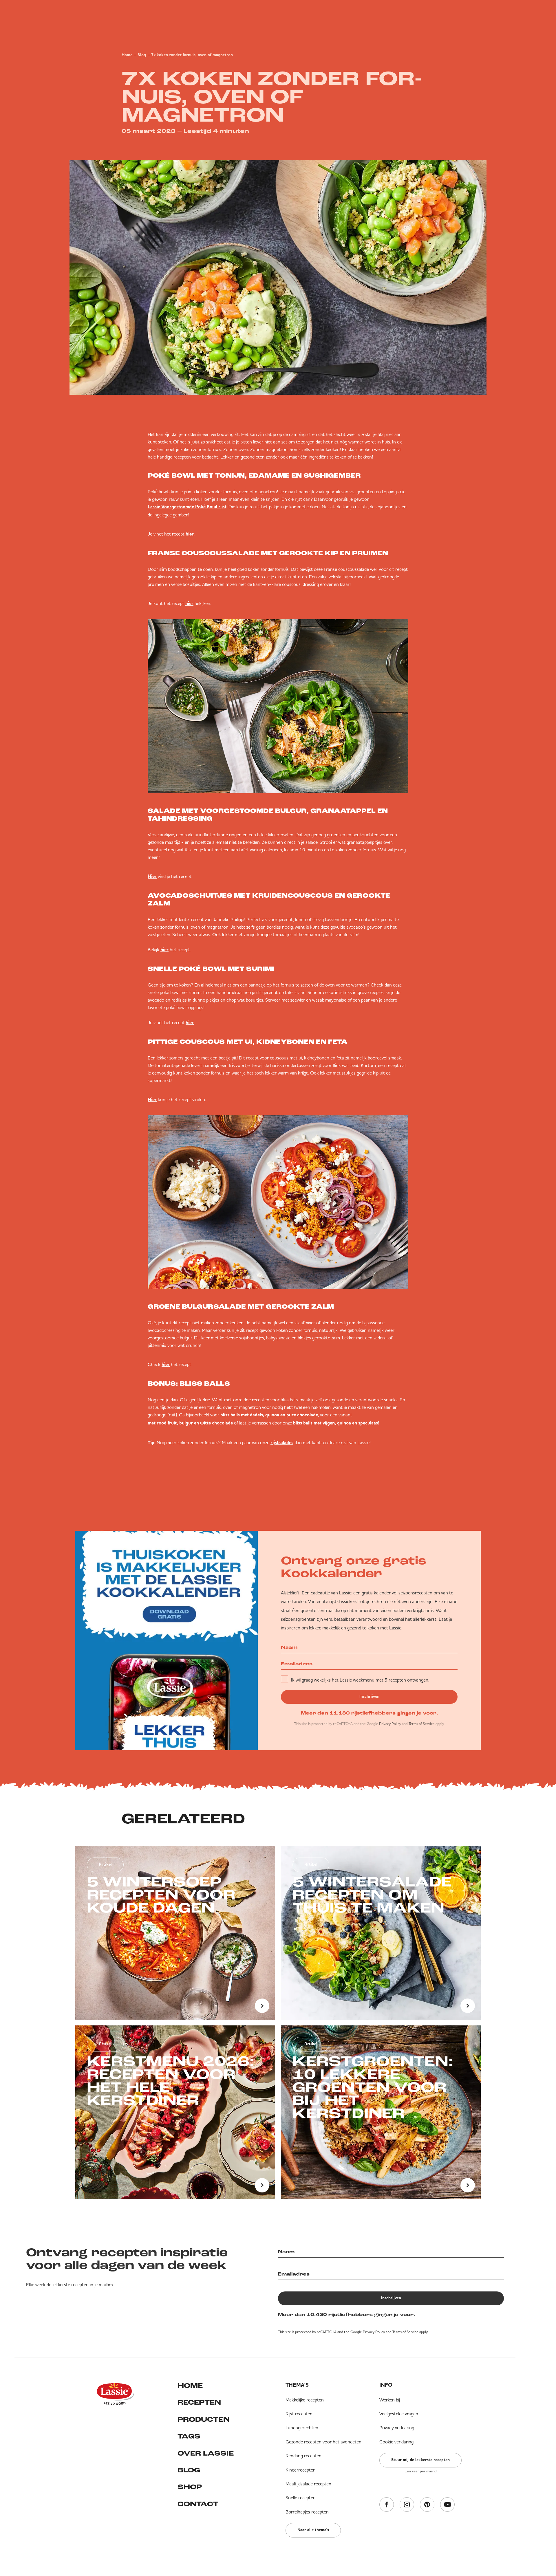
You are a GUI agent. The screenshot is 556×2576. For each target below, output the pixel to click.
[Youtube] (447, 2505)
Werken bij (390, 2400)
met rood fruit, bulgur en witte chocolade (190, 1423)
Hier (152, 877)
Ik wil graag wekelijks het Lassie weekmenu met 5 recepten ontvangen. (360, 1680)
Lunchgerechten (302, 2428)
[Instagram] (407, 2505)
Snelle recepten (301, 2498)
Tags (189, 2437)
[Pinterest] (427, 2505)
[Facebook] (387, 2505)
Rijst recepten (299, 2414)
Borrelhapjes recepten (307, 2512)
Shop (190, 2487)
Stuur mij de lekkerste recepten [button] (420, 2460)
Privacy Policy (390, 1724)
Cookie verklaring (396, 2442)
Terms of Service (422, 1724)
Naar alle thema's (313, 2530)
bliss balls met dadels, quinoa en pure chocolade (269, 1415)
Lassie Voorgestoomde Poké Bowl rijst (187, 507)
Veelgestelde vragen (399, 2414)
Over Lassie (206, 2454)
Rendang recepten (303, 2456)
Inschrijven (369, 1697)
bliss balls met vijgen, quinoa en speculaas (335, 1423)
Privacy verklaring (397, 2428)
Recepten (199, 2403)
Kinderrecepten (301, 2470)
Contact (198, 2505)
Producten (204, 2420)
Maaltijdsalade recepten (308, 2484)
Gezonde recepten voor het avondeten (323, 2442)
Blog (142, 55)
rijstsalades (282, 1443)
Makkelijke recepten (305, 2400)
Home (127, 55)
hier (190, 534)
